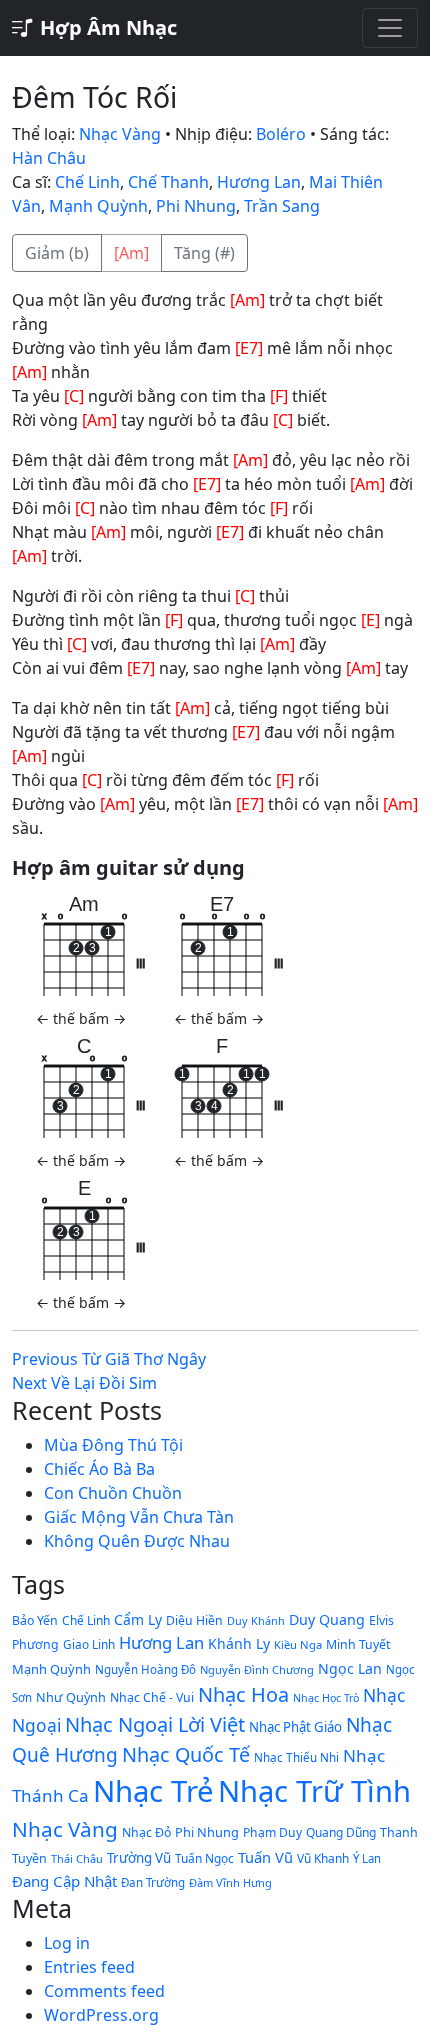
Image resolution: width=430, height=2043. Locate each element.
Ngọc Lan (350, 1668)
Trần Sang (282, 206)
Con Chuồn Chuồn (113, 1493)
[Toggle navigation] (390, 28)
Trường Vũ (139, 1858)
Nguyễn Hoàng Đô (145, 1669)
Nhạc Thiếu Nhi (296, 1757)
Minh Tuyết (358, 1644)
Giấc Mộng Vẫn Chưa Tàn (139, 1517)
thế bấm (81, 1018)
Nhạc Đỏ (146, 1832)
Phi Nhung (196, 206)
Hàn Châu (49, 158)
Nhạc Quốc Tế (186, 1754)
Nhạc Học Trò (326, 1698)
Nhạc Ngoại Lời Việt (155, 1724)
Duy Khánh (256, 1620)
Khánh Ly (239, 1643)
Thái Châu (77, 1858)
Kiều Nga (298, 1644)
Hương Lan (259, 182)
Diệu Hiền (194, 1620)
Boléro (281, 134)
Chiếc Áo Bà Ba (99, 1469)
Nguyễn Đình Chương (257, 1669)
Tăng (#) (204, 253)
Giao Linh (89, 1644)
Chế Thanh (168, 182)
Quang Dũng (341, 1832)
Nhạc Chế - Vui (152, 1697)
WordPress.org (101, 2015)
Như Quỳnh (71, 1697)
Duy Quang (327, 1619)
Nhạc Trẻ (153, 1791)
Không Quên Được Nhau (137, 1541)
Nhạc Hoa (243, 1694)
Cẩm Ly (138, 1619)
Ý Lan (367, 1858)
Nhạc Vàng (120, 134)
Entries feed (89, 1967)
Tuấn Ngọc (204, 1858)
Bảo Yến (35, 1620)
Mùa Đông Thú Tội (113, 1445)
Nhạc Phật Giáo (295, 1727)
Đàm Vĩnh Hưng (230, 1882)
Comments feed (104, 1991)
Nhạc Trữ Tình (314, 1791)
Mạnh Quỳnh (98, 206)
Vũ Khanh (323, 1858)
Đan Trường (153, 1882)
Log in (67, 1943)
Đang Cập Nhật (64, 1881)
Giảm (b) (57, 253)
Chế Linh (87, 182)
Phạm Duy (272, 1832)
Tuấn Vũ (265, 1857)
